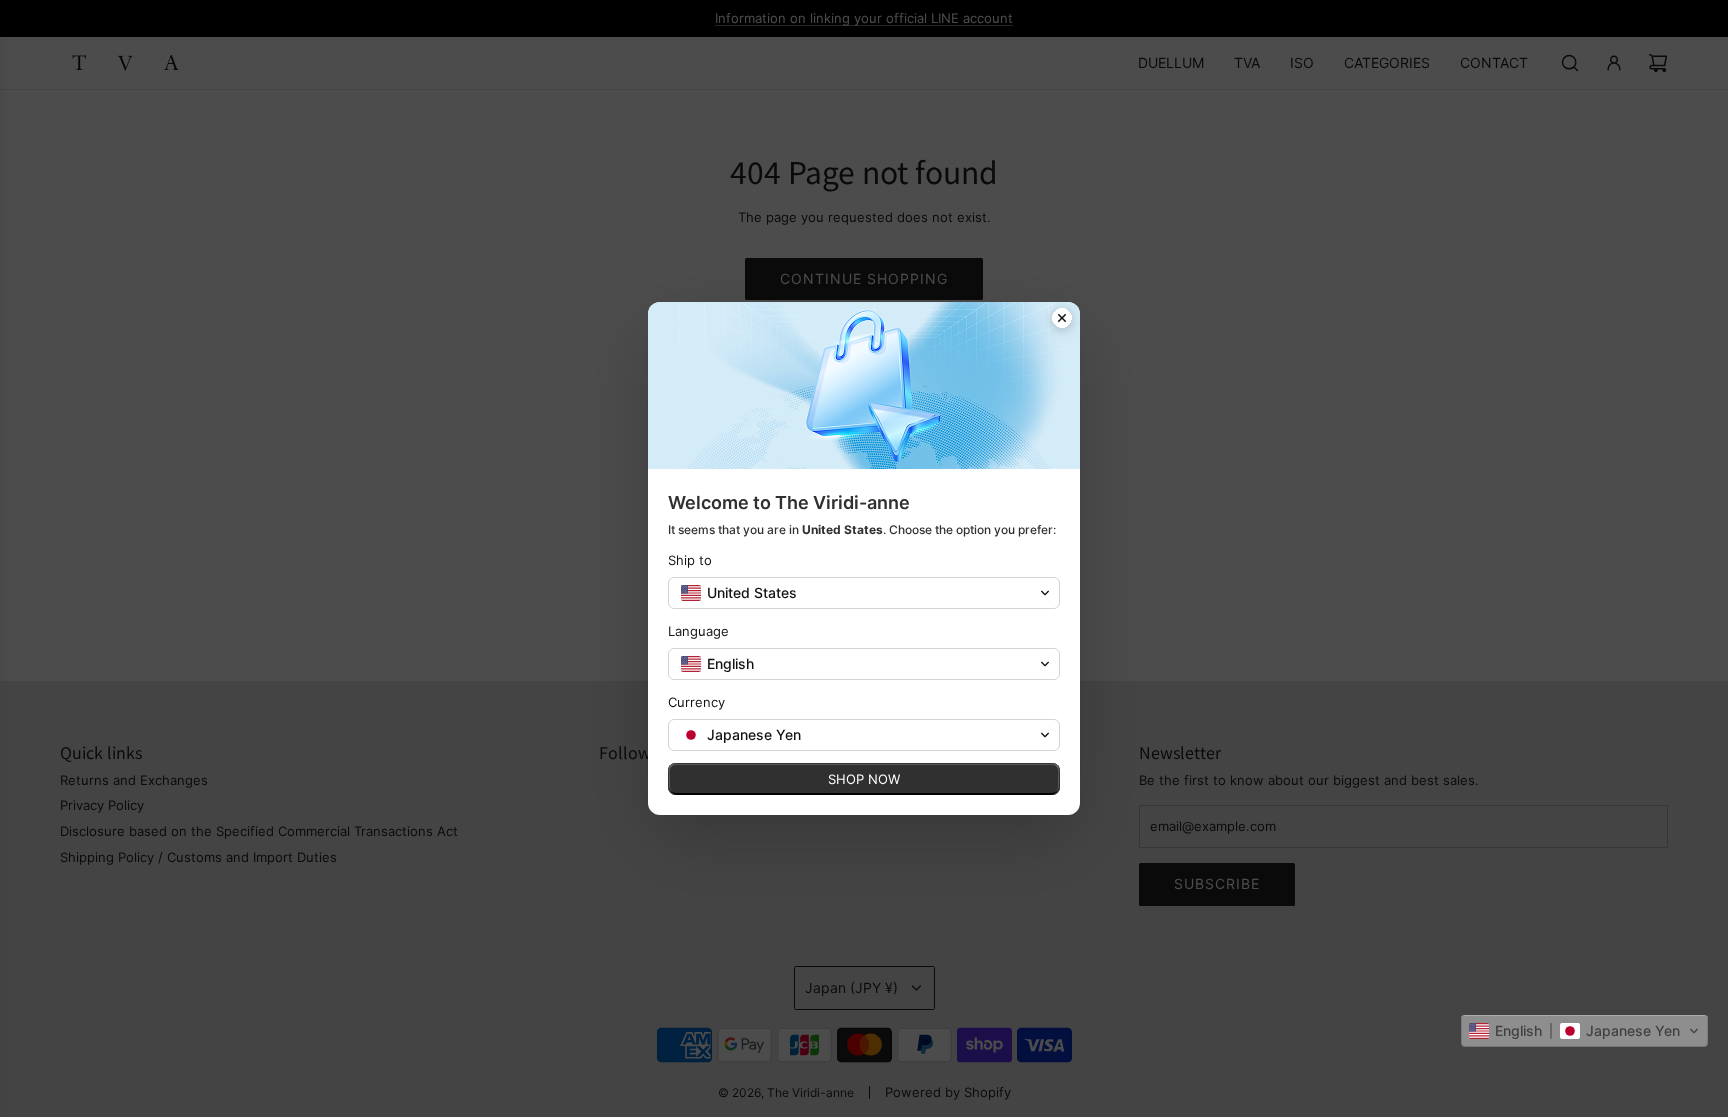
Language (698, 631)
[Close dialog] (1062, 320)
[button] (1584, 1031)
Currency (696, 702)
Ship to (690, 560)
